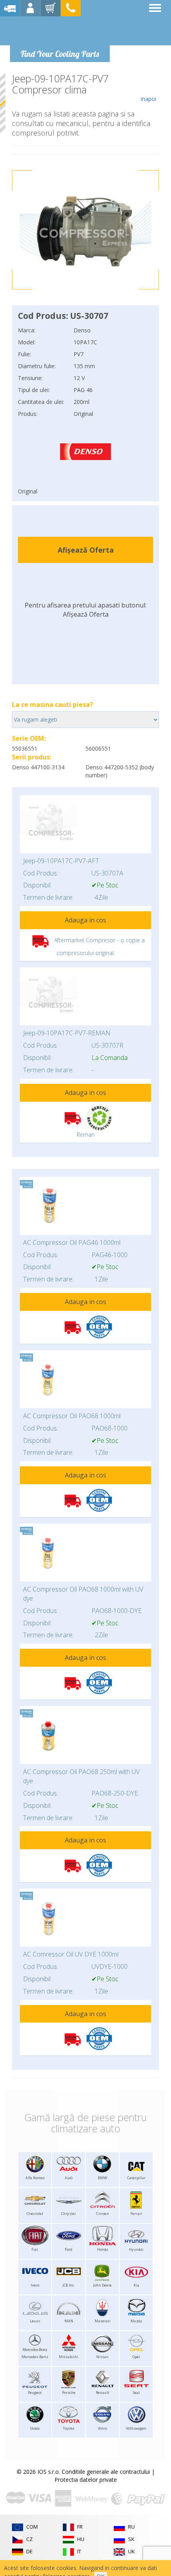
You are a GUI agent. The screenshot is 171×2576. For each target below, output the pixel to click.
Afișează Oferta (86, 550)
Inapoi (148, 99)
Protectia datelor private (86, 2480)
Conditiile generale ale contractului (106, 2472)
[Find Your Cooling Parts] (59, 30)
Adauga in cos (85, 920)
